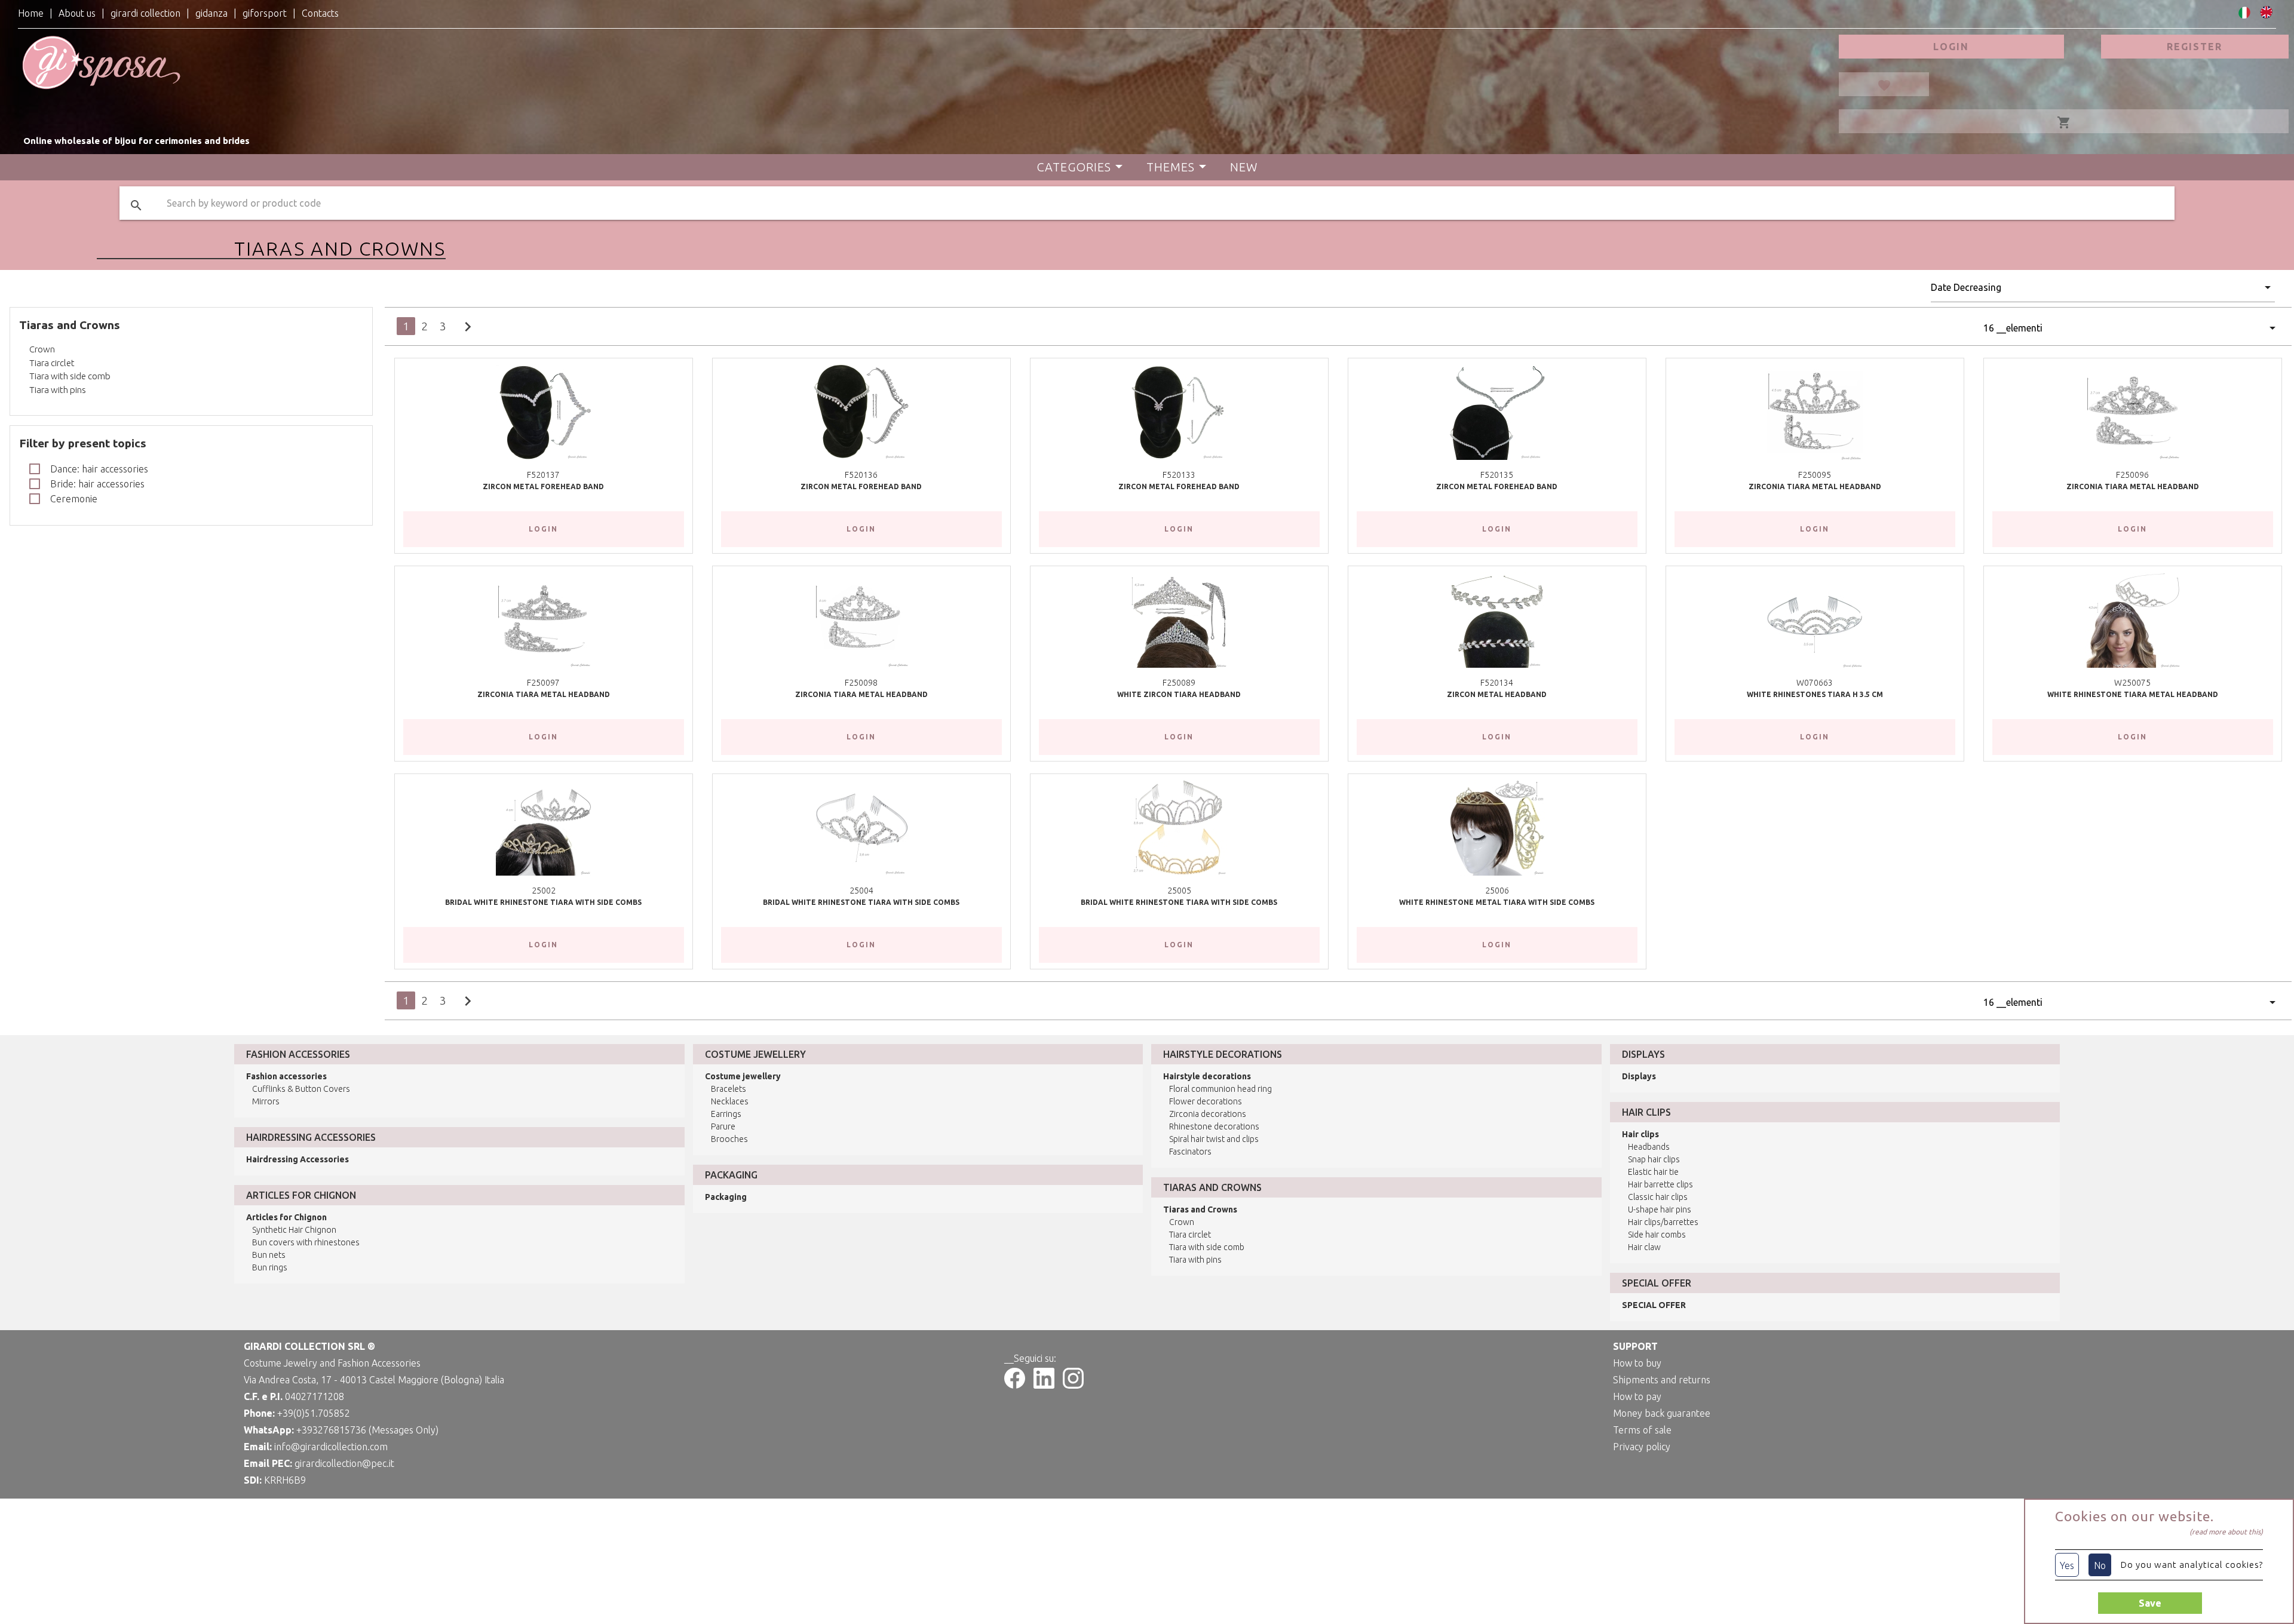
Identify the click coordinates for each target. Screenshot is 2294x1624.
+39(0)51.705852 (314, 1413)
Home (31, 13)
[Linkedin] (1044, 1385)
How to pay (1637, 1396)
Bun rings (270, 1267)
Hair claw (1644, 1247)
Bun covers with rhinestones (306, 1242)
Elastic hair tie (1653, 1172)
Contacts (320, 13)
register (2195, 47)
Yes (2067, 1565)
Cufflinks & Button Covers (301, 1089)
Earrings (726, 1114)
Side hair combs (1657, 1235)
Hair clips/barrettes (1663, 1222)
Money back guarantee (1662, 1413)
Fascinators (1190, 1152)
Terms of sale (1642, 1430)
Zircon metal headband (1497, 694)
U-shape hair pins (1660, 1209)
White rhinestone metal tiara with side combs (1497, 902)
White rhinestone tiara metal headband (2133, 694)
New (1244, 167)
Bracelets (729, 1089)
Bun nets (269, 1255)
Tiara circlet (52, 363)
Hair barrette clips (1660, 1184)
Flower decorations (1206, 1101)
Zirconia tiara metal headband (1815, 486)
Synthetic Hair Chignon (294, 1230)
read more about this (2226, 1532)
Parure (723, 1126)
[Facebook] (1015, 1385)
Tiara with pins (58, 390)
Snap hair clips (1654, 1159)
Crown (42, 349)
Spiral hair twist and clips (1214, 1139)
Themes (1171, 167)
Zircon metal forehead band (543, 486)
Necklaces (730, 1101)
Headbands (1649, 1147)
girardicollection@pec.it (344, 1463)
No (2100, 1565)
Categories (1074, 167)
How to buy (1637, 1363)
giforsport (265, 13)
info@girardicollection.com (331, 1447)
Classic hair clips (1658, 1197)
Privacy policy (1642, 1447)
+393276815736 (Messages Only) (367, 1430)
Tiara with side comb (70, 376)
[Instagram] (1073, 1385)
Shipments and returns (1662, 1380)
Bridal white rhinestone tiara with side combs (543, 902)
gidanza (211, 13)
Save (2150, 1603)
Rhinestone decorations (1214, 1126)
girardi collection (145, 13)
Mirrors (266, 1101)
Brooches (729, 1139)
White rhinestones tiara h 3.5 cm (1815, 694)
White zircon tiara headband (1179, 694)
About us (77, 13)
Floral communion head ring (1220, 1089)
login (1951, 47)
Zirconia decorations (1208, 1114)
